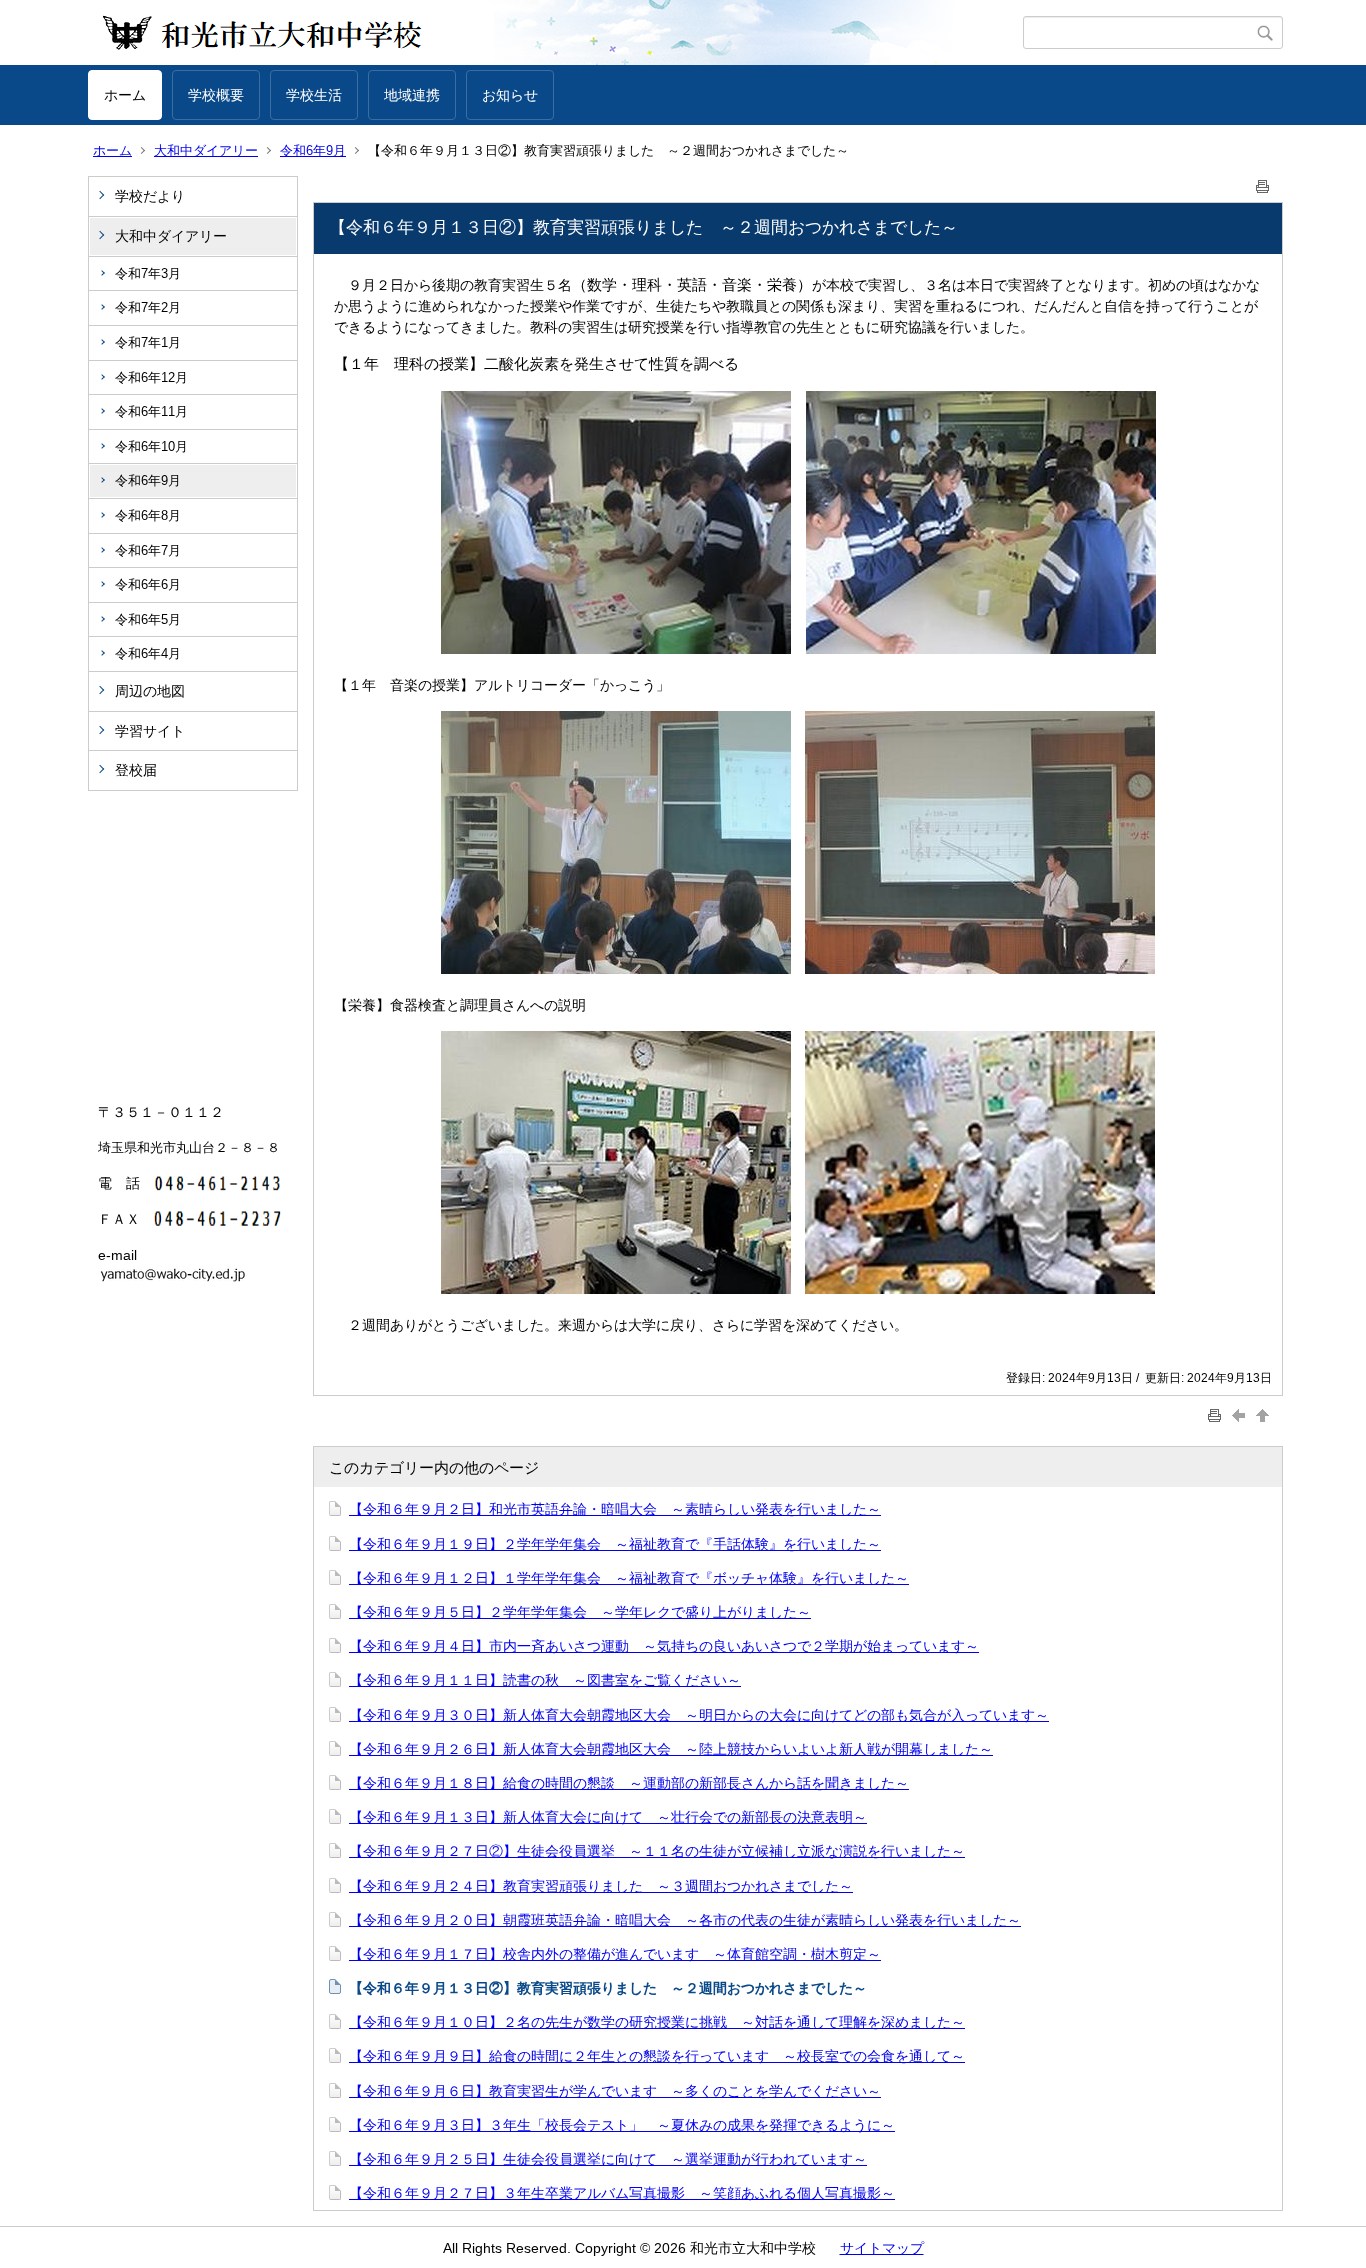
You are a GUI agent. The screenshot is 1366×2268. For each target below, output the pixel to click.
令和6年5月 (148, 619)
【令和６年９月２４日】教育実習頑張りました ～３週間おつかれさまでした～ (601, 1886)
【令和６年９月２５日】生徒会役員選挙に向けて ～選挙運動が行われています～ (608, 2159)
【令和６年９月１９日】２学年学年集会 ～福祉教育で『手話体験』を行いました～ (615, 1544)
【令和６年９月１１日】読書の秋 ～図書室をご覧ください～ (545, 1680)
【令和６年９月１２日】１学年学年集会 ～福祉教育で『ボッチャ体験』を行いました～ (629, 1578)
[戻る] (1241, 1415)
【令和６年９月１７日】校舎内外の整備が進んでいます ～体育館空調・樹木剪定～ (615, 1954)
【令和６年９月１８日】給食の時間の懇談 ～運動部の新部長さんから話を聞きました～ (629, 1783)
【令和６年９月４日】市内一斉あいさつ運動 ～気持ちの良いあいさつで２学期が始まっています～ (664, 1646)
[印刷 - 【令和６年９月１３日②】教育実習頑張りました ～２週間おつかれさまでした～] (1263, 182)
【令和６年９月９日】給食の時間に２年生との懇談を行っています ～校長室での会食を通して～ (657, 2056)
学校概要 (216, 95)
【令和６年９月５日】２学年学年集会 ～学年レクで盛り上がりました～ (580, 1612)
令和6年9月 (313, 150)
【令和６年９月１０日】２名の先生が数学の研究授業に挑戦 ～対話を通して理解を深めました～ (657, 2022)
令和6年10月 (151, 446)
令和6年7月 (148, 550)
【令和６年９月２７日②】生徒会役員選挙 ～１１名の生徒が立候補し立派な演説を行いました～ (657, 1851)
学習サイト (150, 731)
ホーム (125, 95)
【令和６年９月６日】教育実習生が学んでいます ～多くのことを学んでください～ (615, 2091)
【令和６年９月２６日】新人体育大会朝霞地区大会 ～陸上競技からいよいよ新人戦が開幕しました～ (671, 1749)
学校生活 (314, 95)
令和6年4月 (148, 653)
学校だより (150, 196)
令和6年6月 (148, 584)
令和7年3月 (148, 273)
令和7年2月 (148, 307)
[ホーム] (555, 33)
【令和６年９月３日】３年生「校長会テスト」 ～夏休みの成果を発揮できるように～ (622, 2125)
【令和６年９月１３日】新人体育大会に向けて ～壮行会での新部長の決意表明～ (608, 1817)
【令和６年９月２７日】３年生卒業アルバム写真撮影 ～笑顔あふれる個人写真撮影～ (622, 2193)
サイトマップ (882, 2248)
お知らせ (510, 95)
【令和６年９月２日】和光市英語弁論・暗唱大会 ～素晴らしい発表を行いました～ (615, 1509)
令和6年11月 (151, 411)
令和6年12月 (151, 377)
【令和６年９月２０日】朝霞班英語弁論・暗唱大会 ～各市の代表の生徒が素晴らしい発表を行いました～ (685, 1920)
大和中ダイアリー (206, 150)
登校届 (136, 770)
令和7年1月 (148, 342)
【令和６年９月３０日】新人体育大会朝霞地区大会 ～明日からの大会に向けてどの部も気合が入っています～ (699, 1715)
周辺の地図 (150, 691)
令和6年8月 (148, 515)
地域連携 (412, 95)
